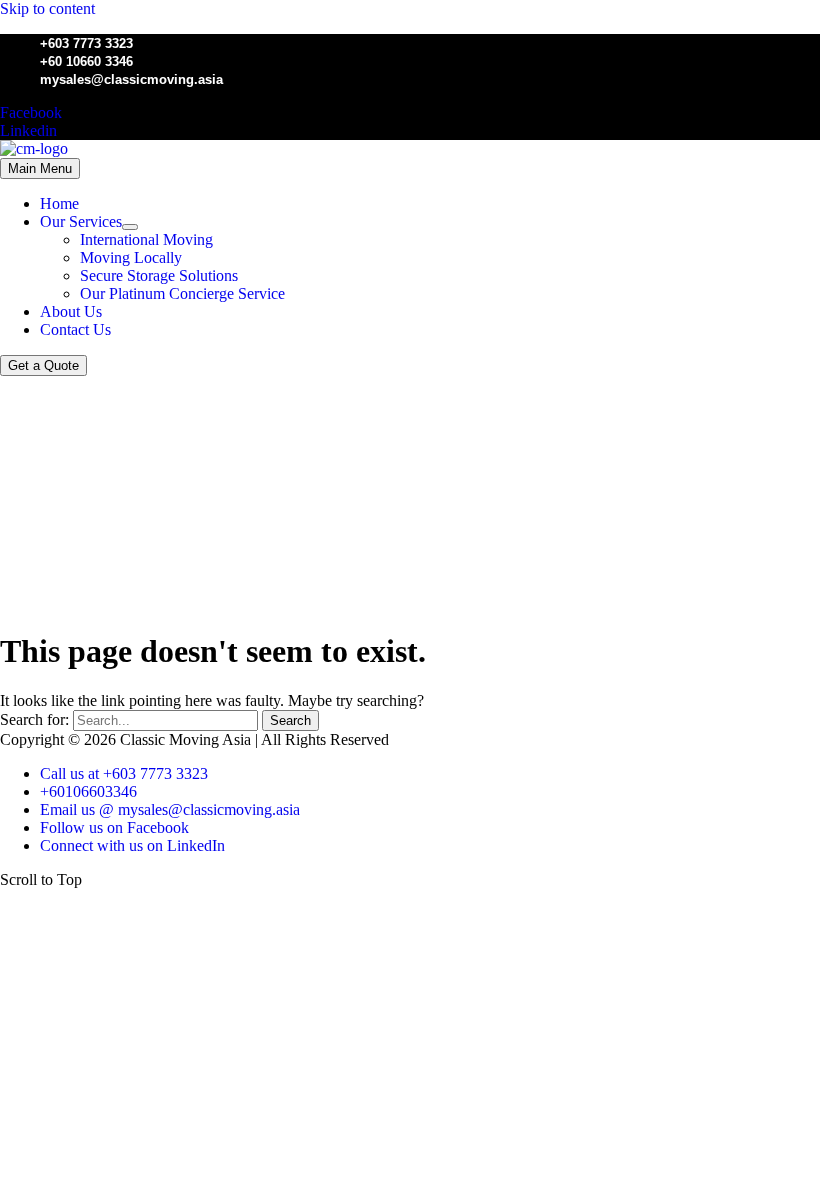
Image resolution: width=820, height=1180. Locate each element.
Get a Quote (43, 365)
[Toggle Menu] (130, 227)
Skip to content (47, 8)
